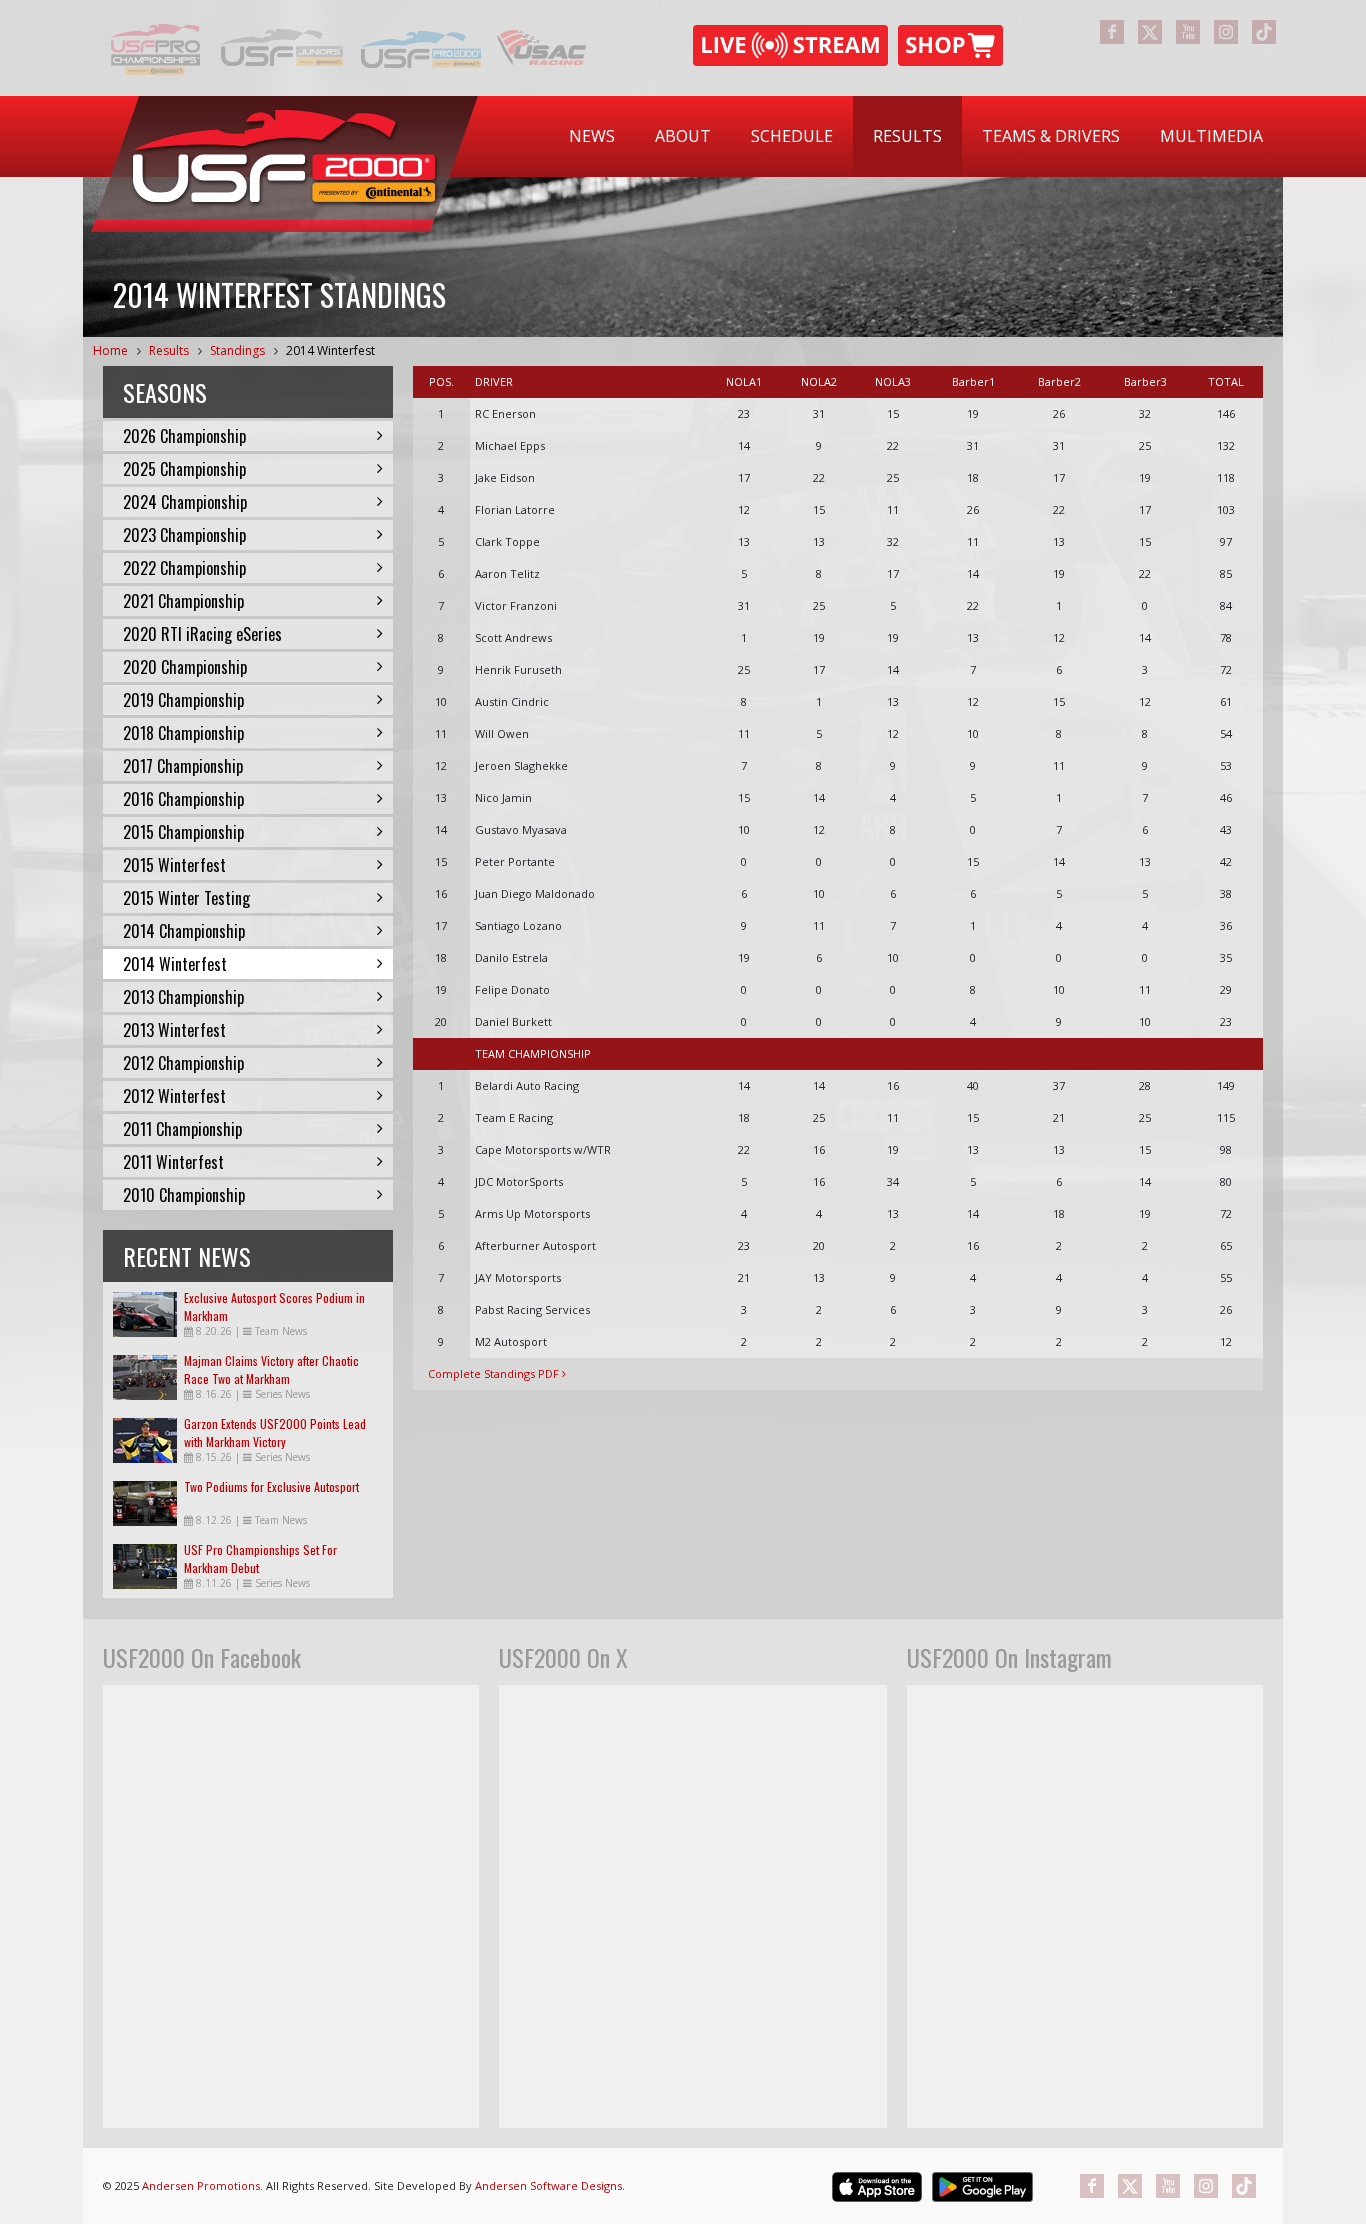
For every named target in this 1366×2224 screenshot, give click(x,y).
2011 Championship (182, 1129)
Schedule (792, 136)
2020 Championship (185, 667)
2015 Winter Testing (186, 898)
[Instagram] (1226, 32)
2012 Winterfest (174, 1096)
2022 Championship (184, 568)
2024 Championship (185, 502)
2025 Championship (184, 469)
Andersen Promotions (201, 2185)
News (592, 136)
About (683, 136)
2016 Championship (183, 799)
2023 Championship (184, 535)
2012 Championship (183, 1063)
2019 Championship (183, 700)
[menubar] (916, 136)
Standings (237, 350)
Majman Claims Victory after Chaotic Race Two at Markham (271, 1369)
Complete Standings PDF (495, 1373)
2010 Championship (184, 1195)
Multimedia (1211, 136)
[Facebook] (1112, 32)
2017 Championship (183, 766)
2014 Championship (184, 931)
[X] (1150, 32)
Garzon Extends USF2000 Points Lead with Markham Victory (275, 1432)
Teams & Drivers (1051, 136)
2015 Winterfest (174, 865)
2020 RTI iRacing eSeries (202, 634)
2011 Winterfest (173, 1162)
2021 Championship (183, 601)
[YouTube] (1188, 32)
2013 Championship (183, 997)
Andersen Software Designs (548, 2185)
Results (907, 136)
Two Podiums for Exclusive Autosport (271, 1486)
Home (110, 350)
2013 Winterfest (174, 1030)
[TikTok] (1264, 32)
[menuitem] (592, 136)
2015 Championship (183, 832)
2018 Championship (183, 733)
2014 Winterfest (330, 350)
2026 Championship (184, 436)
